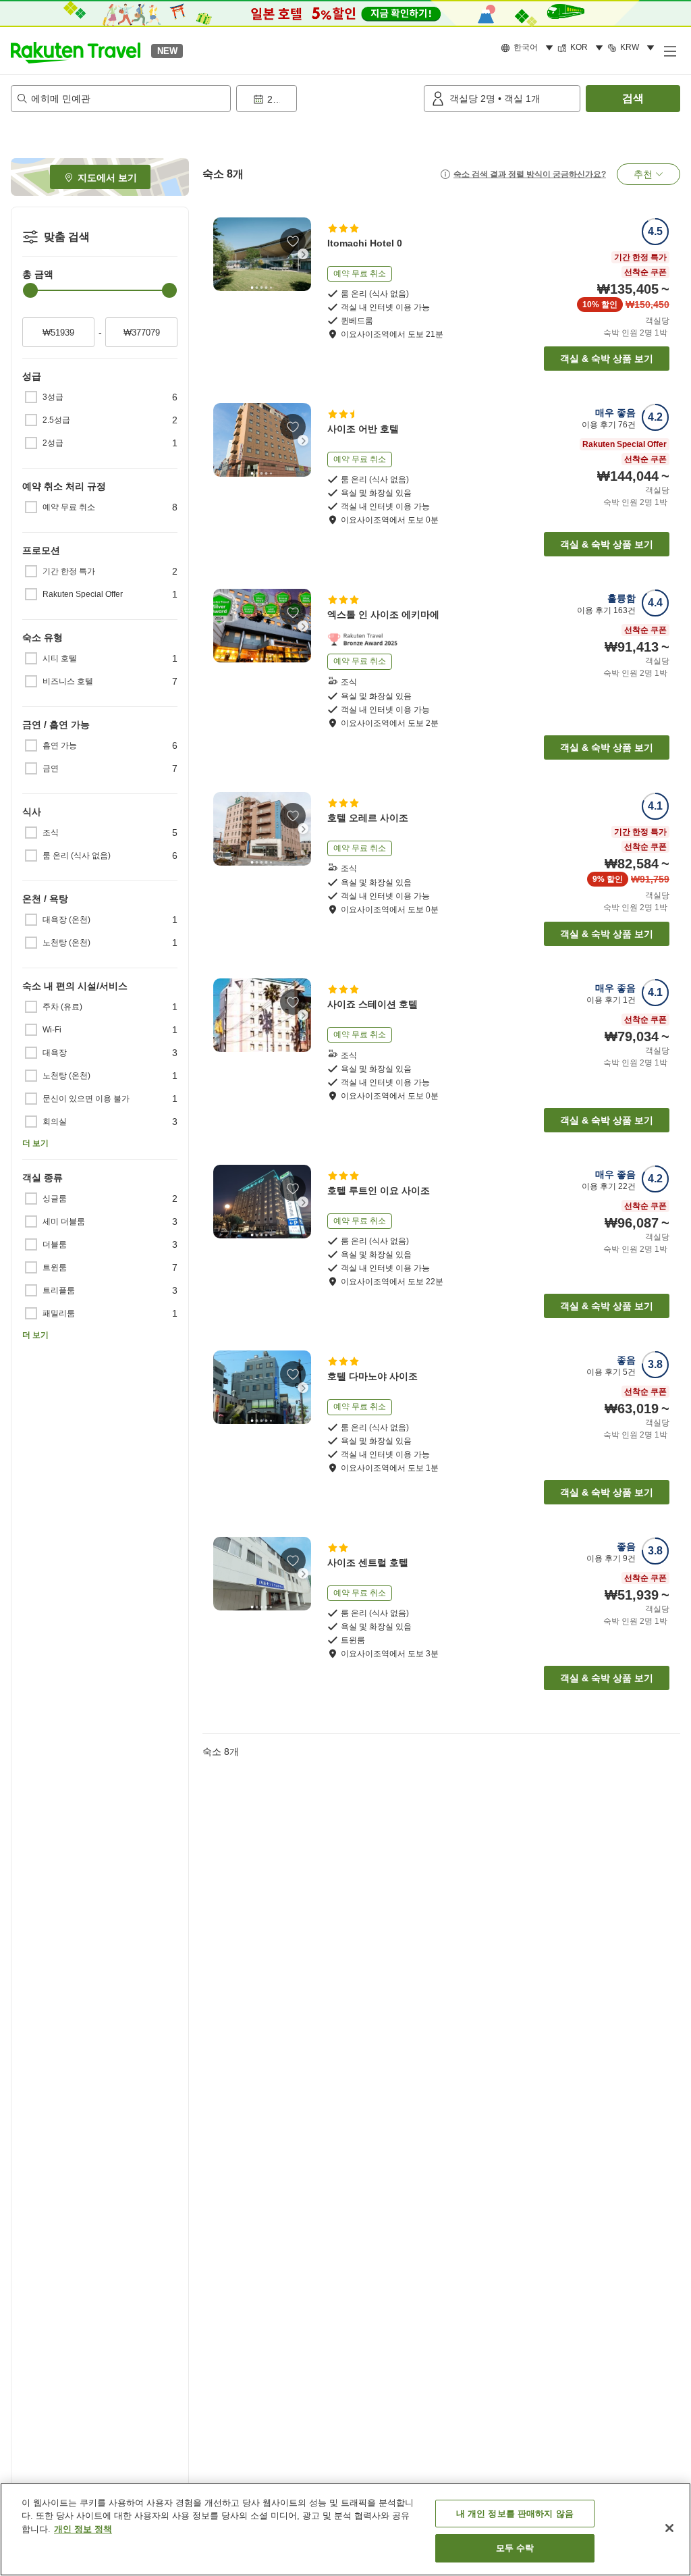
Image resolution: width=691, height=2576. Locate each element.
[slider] (30, 290)
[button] (76, 51)
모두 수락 (515, 2548)
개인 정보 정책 (83, 2529)
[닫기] (669, 2528)
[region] (345, 2529)
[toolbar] (327, 99)
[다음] (303, 254)
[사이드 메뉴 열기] (669, 51)
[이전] (221, 254)
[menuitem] (529, 48)
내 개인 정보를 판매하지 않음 (515, 2514)
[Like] (293, 241)
